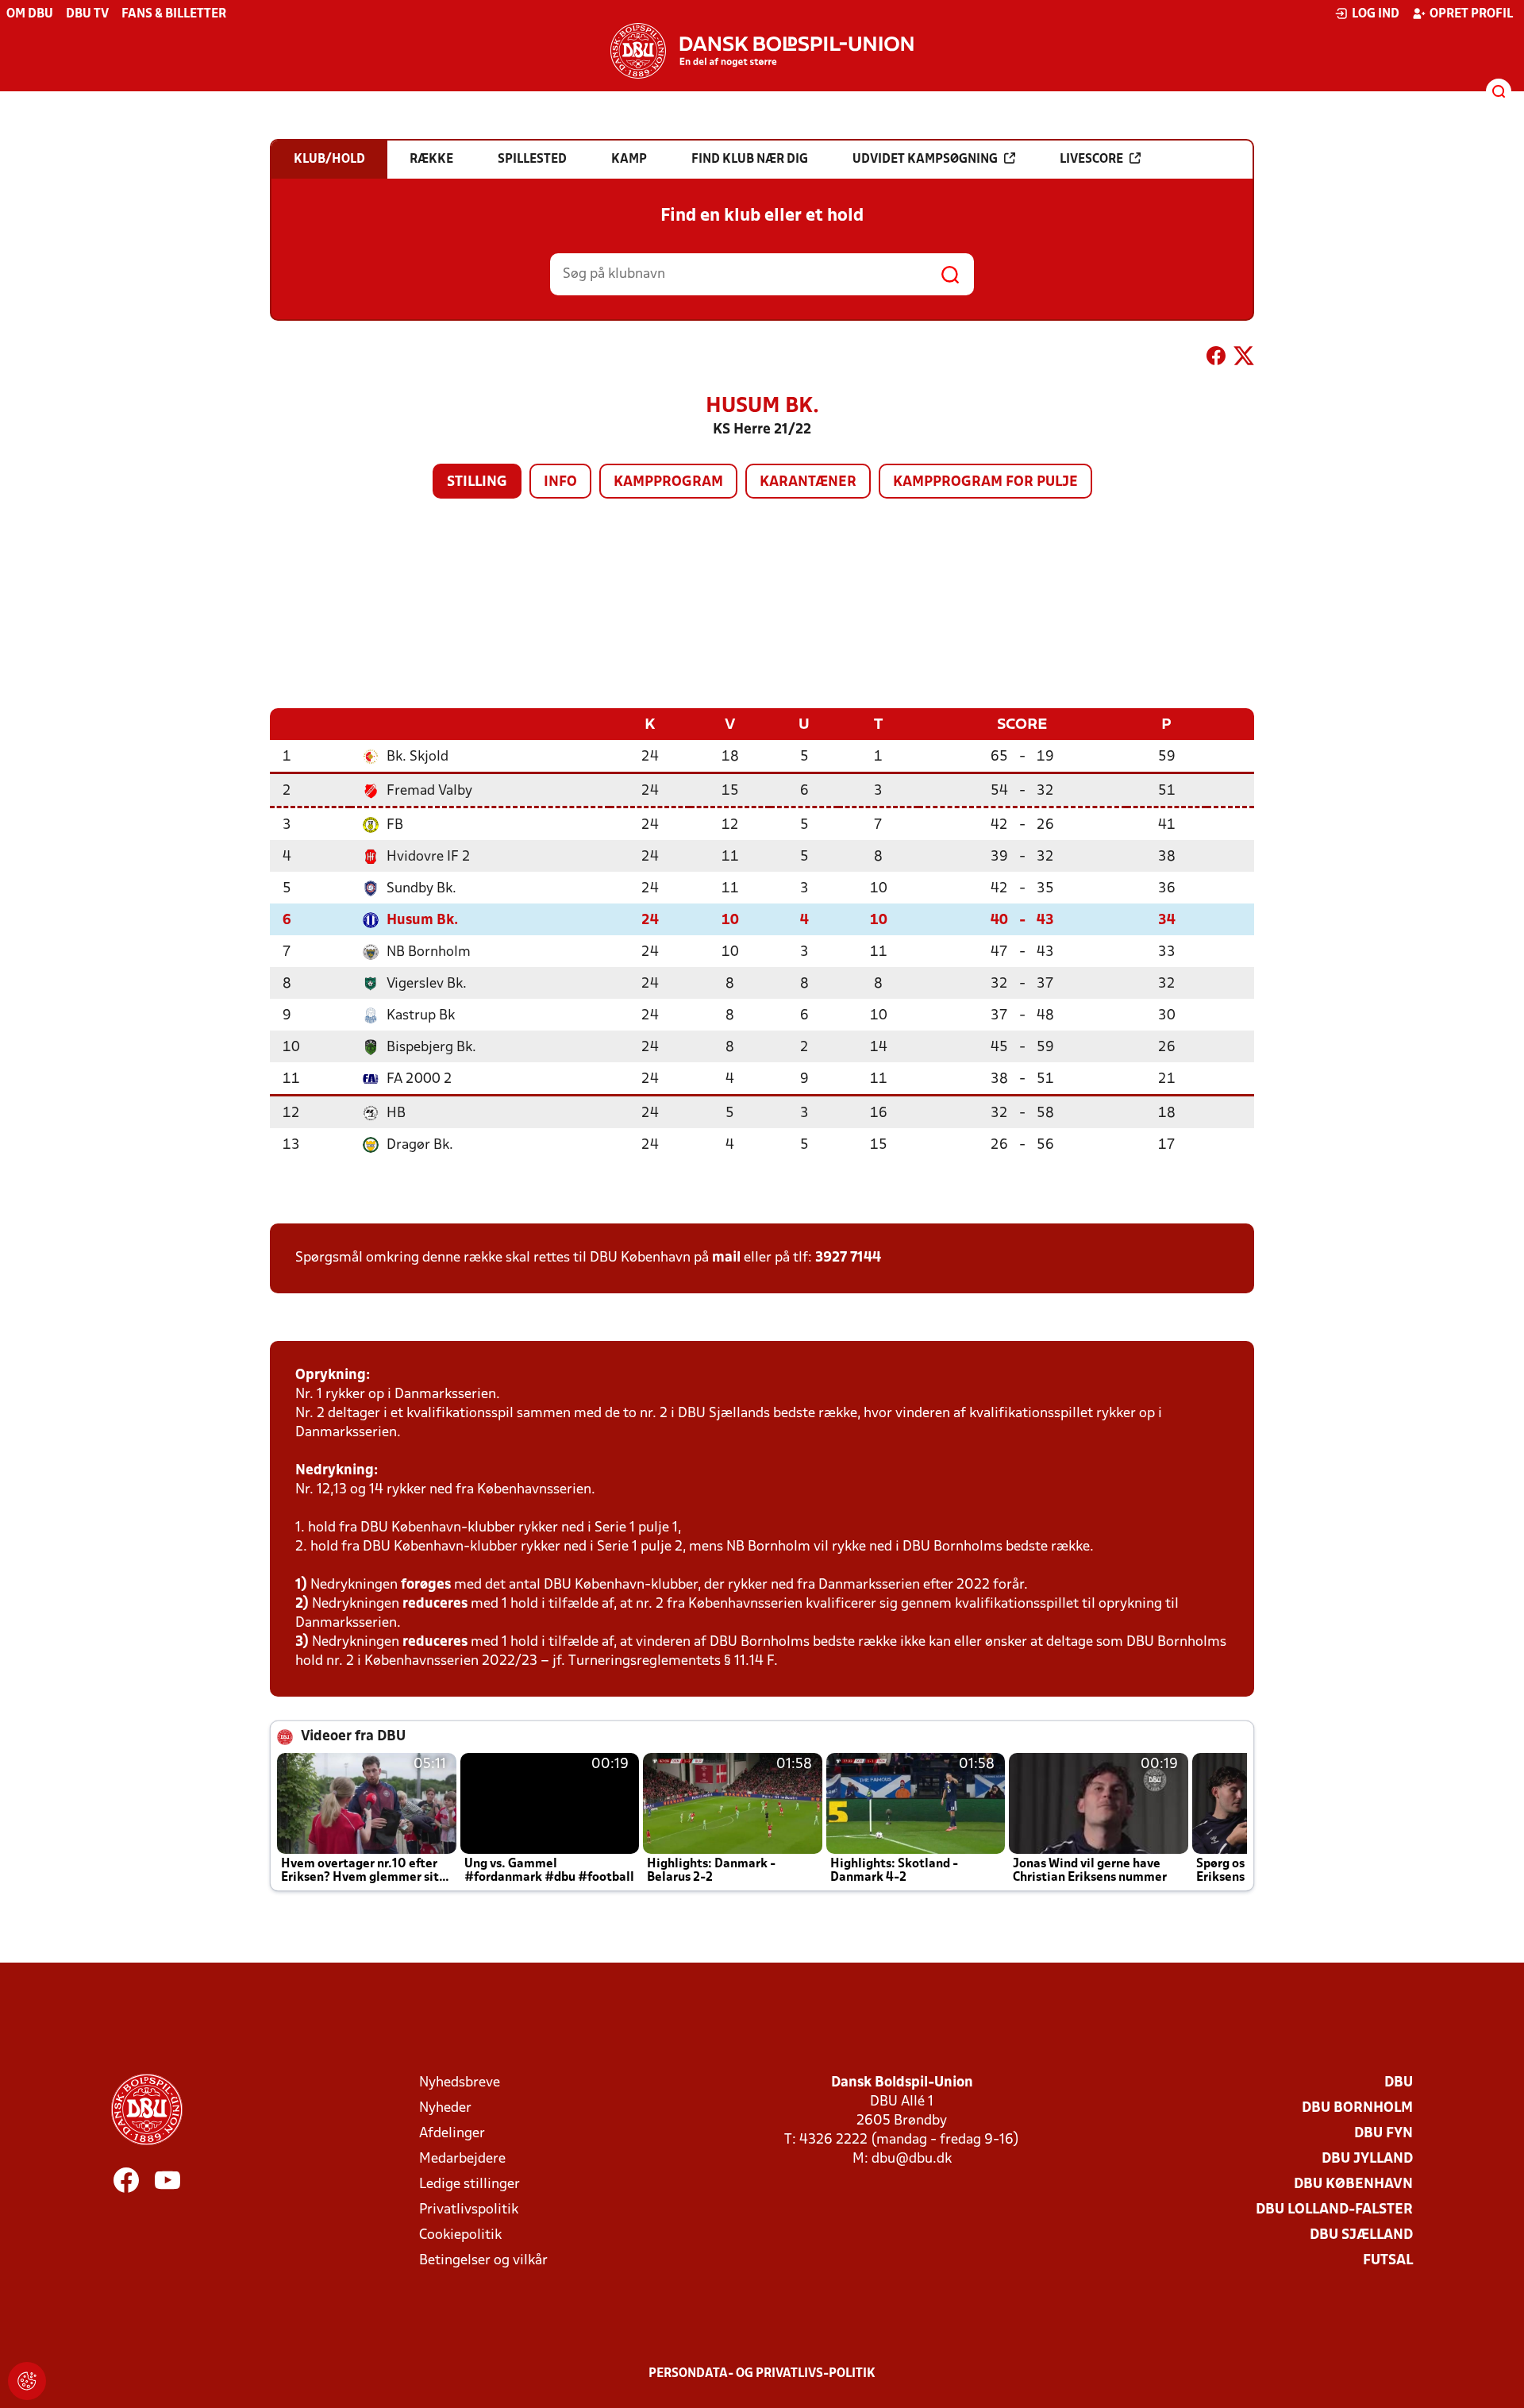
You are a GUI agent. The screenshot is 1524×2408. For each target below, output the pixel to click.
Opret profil (1471, 14)
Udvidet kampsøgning (925, 160)
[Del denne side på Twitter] (1244, 359)
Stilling (477, 482)
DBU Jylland (1367, 2159)
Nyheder (445, 2108)
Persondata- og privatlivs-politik (762, 2374)
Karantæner (808, 482)
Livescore (1091, 160)
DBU (1399, 2083)
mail (726, 1258)
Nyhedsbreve (460, 2083)
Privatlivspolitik (469, 2210)
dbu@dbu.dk (912, 2159)
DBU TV (87, 14)
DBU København (1353, 2185)
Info (560, 482)
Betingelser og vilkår (483, 2261)
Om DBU (30, 14)
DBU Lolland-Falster (1334, 2210)
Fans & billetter (174, 14)
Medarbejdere (462, 2159)
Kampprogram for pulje (985, 482)
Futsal (1388, 2261)
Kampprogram (668, 482)
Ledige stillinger (470, 2185)
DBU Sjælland (1361, 2235)
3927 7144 (848, 1258)
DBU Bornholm (1357, 2108)
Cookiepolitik (460, 2235)
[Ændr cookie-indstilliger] (27, 2381)
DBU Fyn (1384, 2134)
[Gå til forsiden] (762, 51)
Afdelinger (452, 2134)
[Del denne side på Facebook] (1216, 359)
